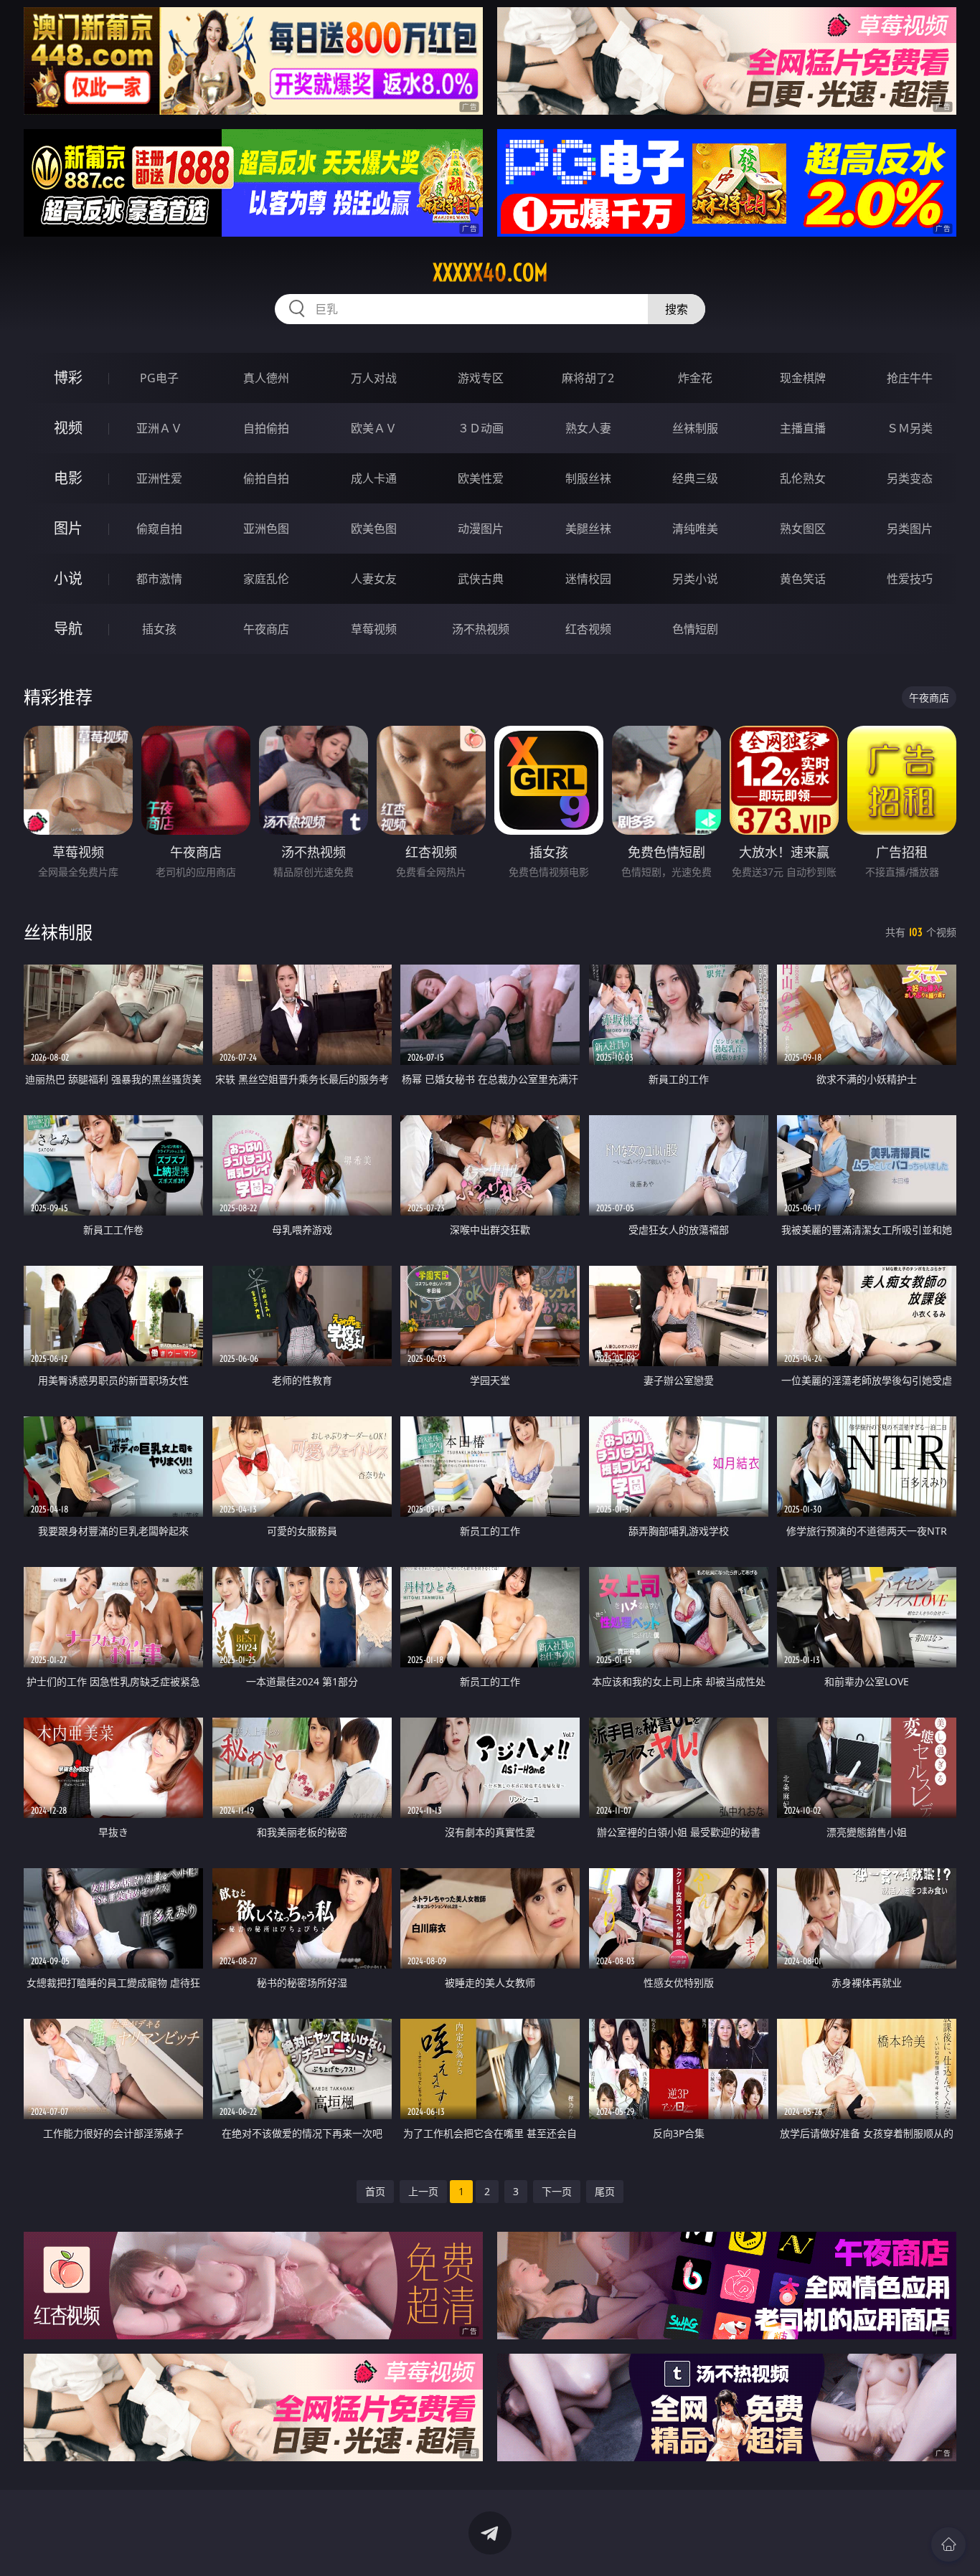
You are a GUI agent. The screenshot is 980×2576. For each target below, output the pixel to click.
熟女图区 (803, 529)
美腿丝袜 (588, 529)
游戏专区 (481, 378)
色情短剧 (695, 629)
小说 (68, 578)
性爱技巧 (910, 579)
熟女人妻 (588, 428)
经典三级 (695, 478)
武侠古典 (481, 579)
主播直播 (803, 428)
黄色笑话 (803, 579)
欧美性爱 (481, 478)
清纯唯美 (695, 529)
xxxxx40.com (490, 273)
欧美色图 (374, 529)
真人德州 (266, 378)
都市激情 (159, 579)
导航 (68, 629)
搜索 (677, 309)
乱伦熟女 (803, 478)
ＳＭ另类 (910, 428)
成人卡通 (374, 478)
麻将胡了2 (588, 378)
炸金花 (695, 378)
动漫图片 (481, 529)
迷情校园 (588, 579)
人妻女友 (374, 579)
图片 (68, 528)
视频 (68, 428)
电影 (68, 478)
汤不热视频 (481, 629)
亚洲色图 (266, 529)
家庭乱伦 (266, 579)
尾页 (605, 2191)
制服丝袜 (588, 478)
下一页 (557, 2191)
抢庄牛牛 (910, 378)
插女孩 (159, 629)
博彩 (68, 378)
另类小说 (695, 579)
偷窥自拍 (159, 529)
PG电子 (159, 378)
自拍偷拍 (266, 428)
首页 (375, 2191)
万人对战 (374, 378)
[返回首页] (948, 2544)
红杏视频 (588, 629)
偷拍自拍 (266, 478)
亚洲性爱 (159, 478)
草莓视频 (374, 629)
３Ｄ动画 (481, 428)
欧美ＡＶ (374, 428)
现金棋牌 (803, 378)
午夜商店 (266, 629)
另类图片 (910, 529)
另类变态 (910, 478)
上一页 (423, 2191)
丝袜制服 (695, 428)
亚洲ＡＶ (159, 428)
